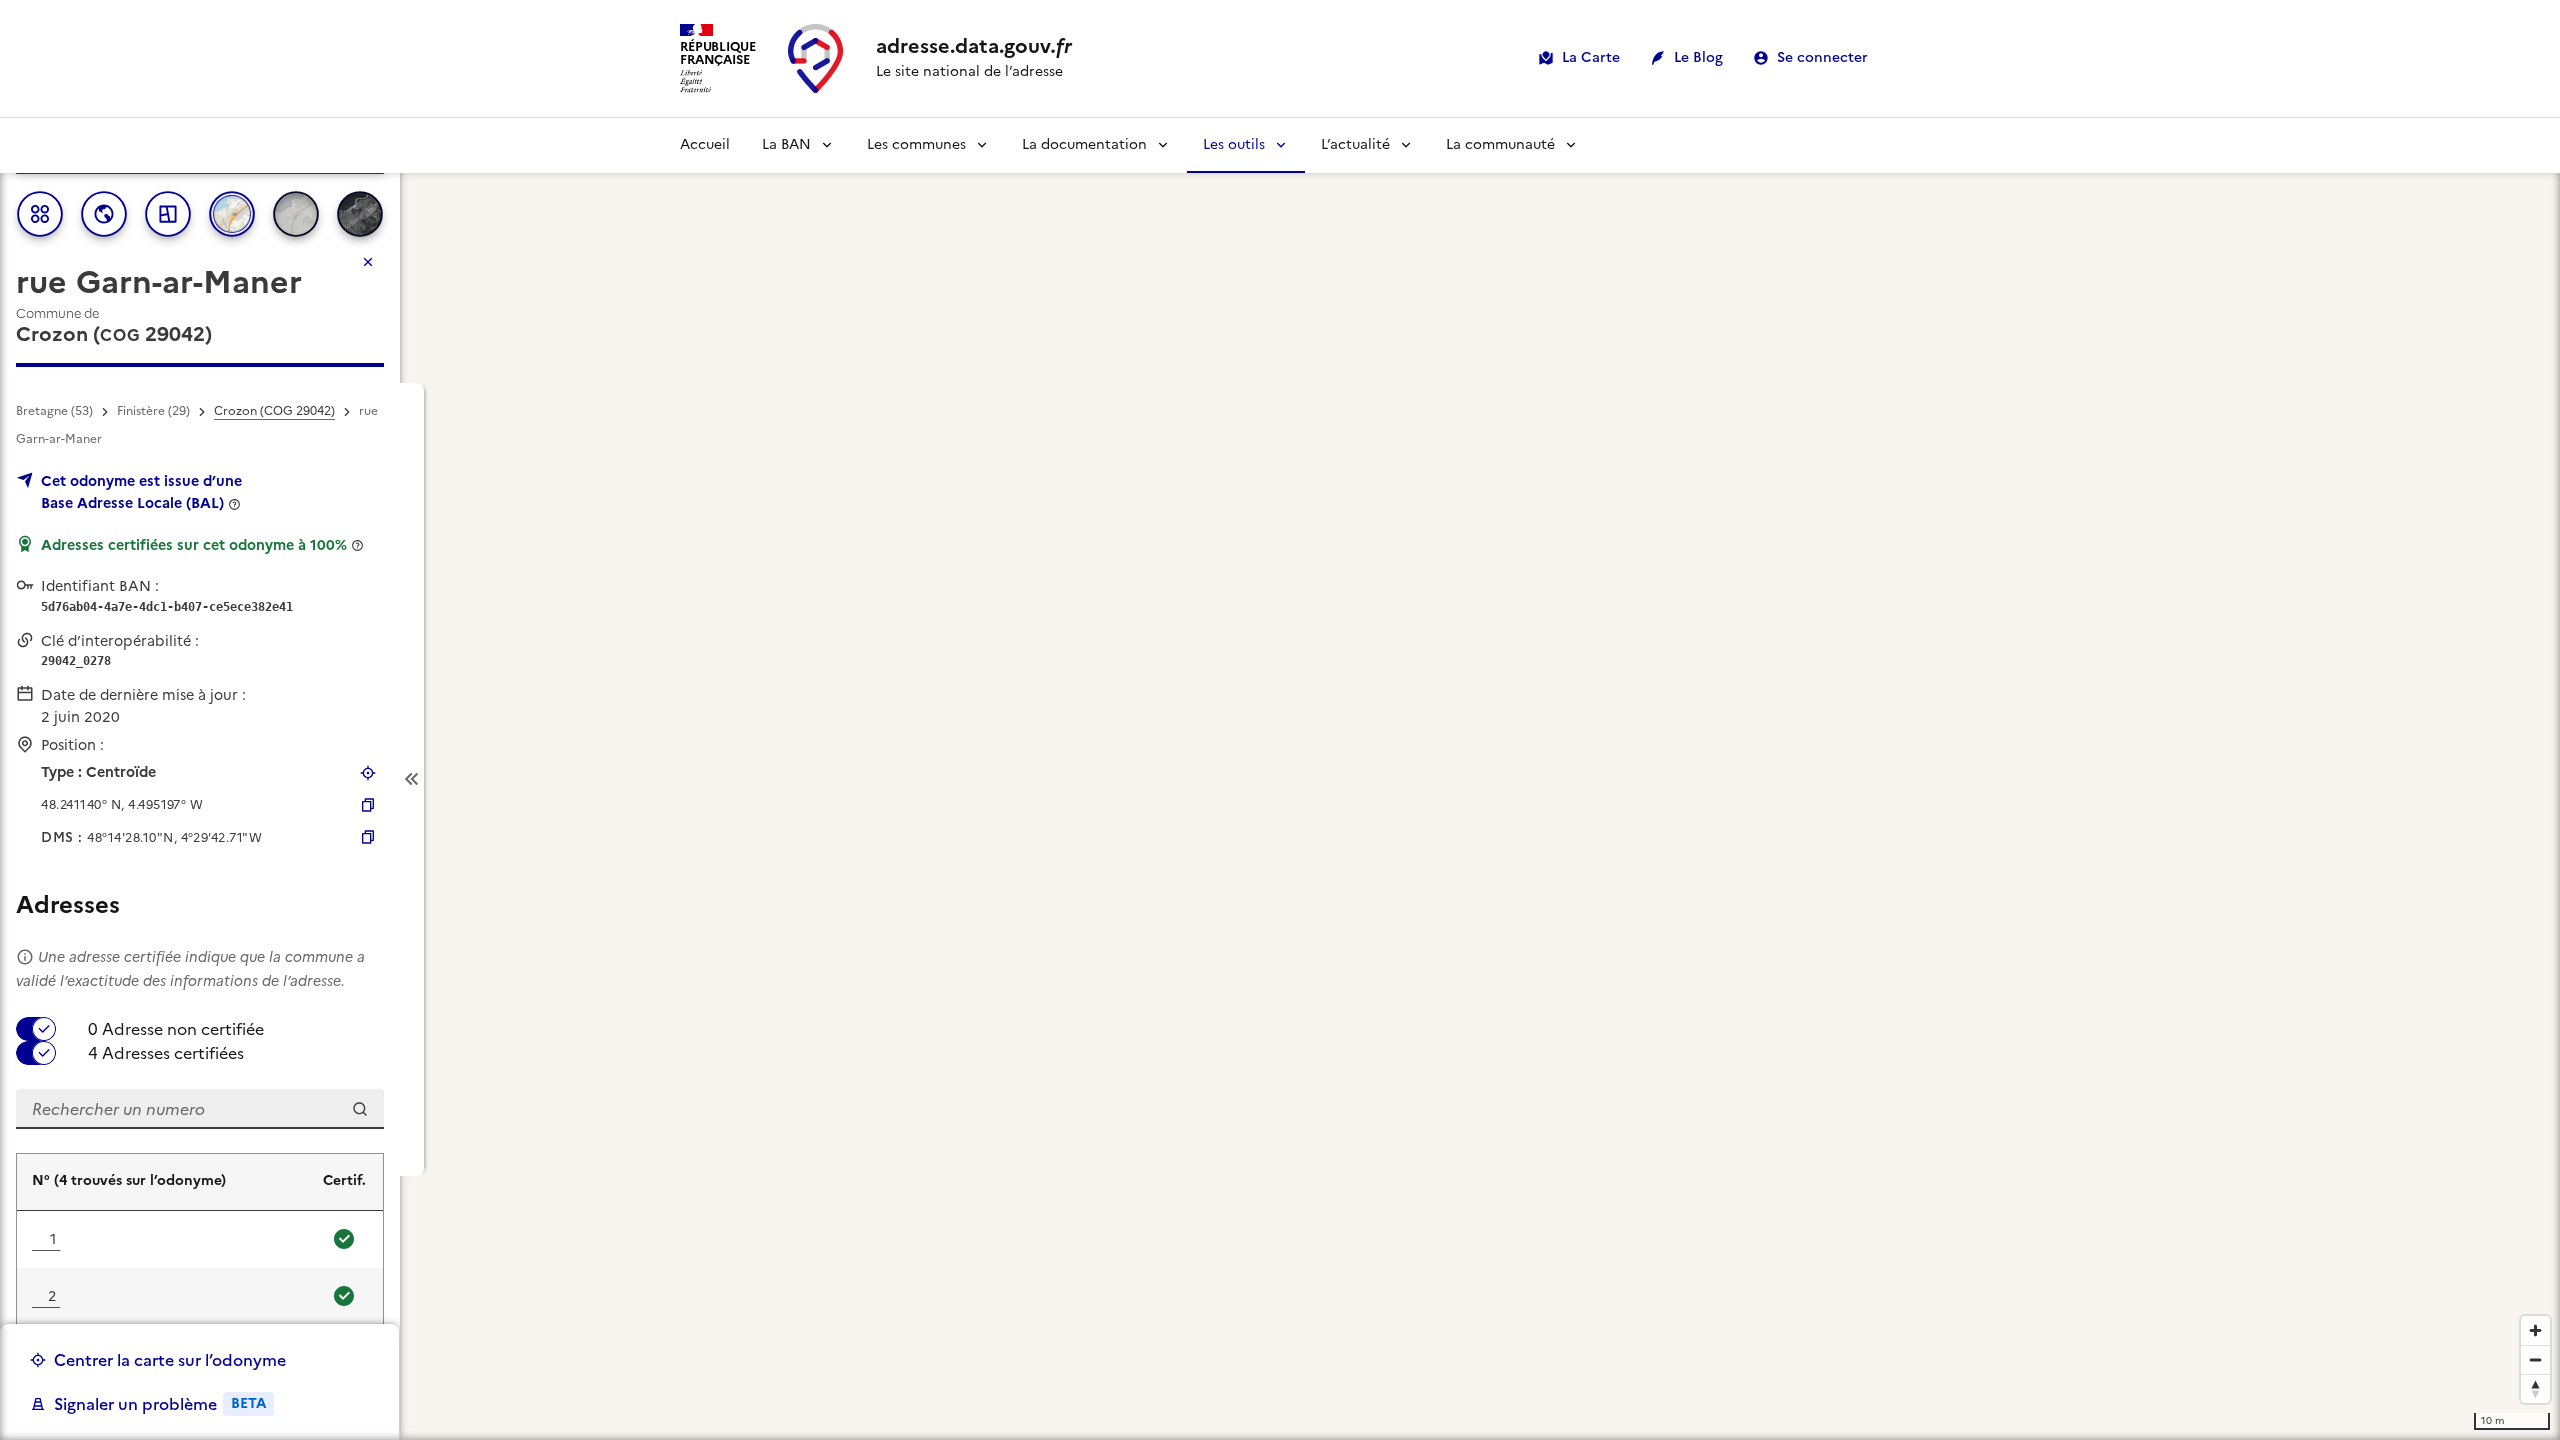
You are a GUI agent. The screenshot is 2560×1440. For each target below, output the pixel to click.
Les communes (916, 144)
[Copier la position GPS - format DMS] (368, 837)
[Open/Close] (412, 779)
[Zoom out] (2535, 1359)
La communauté (1500, 144)
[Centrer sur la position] (368, 773)
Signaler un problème (160, 1404)
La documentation (1084, 144)
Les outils (1234, 144)
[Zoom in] (2535, 1330)
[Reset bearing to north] (2535, 1388)
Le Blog (1698, 57)
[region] (1280, 779)
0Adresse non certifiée (176, 1029)
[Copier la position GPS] (368, 805)
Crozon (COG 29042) (274, 411)
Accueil (705, 144)
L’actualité (1355, 144)
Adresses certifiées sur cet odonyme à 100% (194, 545)
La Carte (1591, 57)
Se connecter (1822, 57)
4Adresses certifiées (166, 1053)
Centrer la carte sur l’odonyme (170, 1360)
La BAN (786, 144)
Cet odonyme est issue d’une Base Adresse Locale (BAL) (141, 492)
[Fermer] (368, 262)
